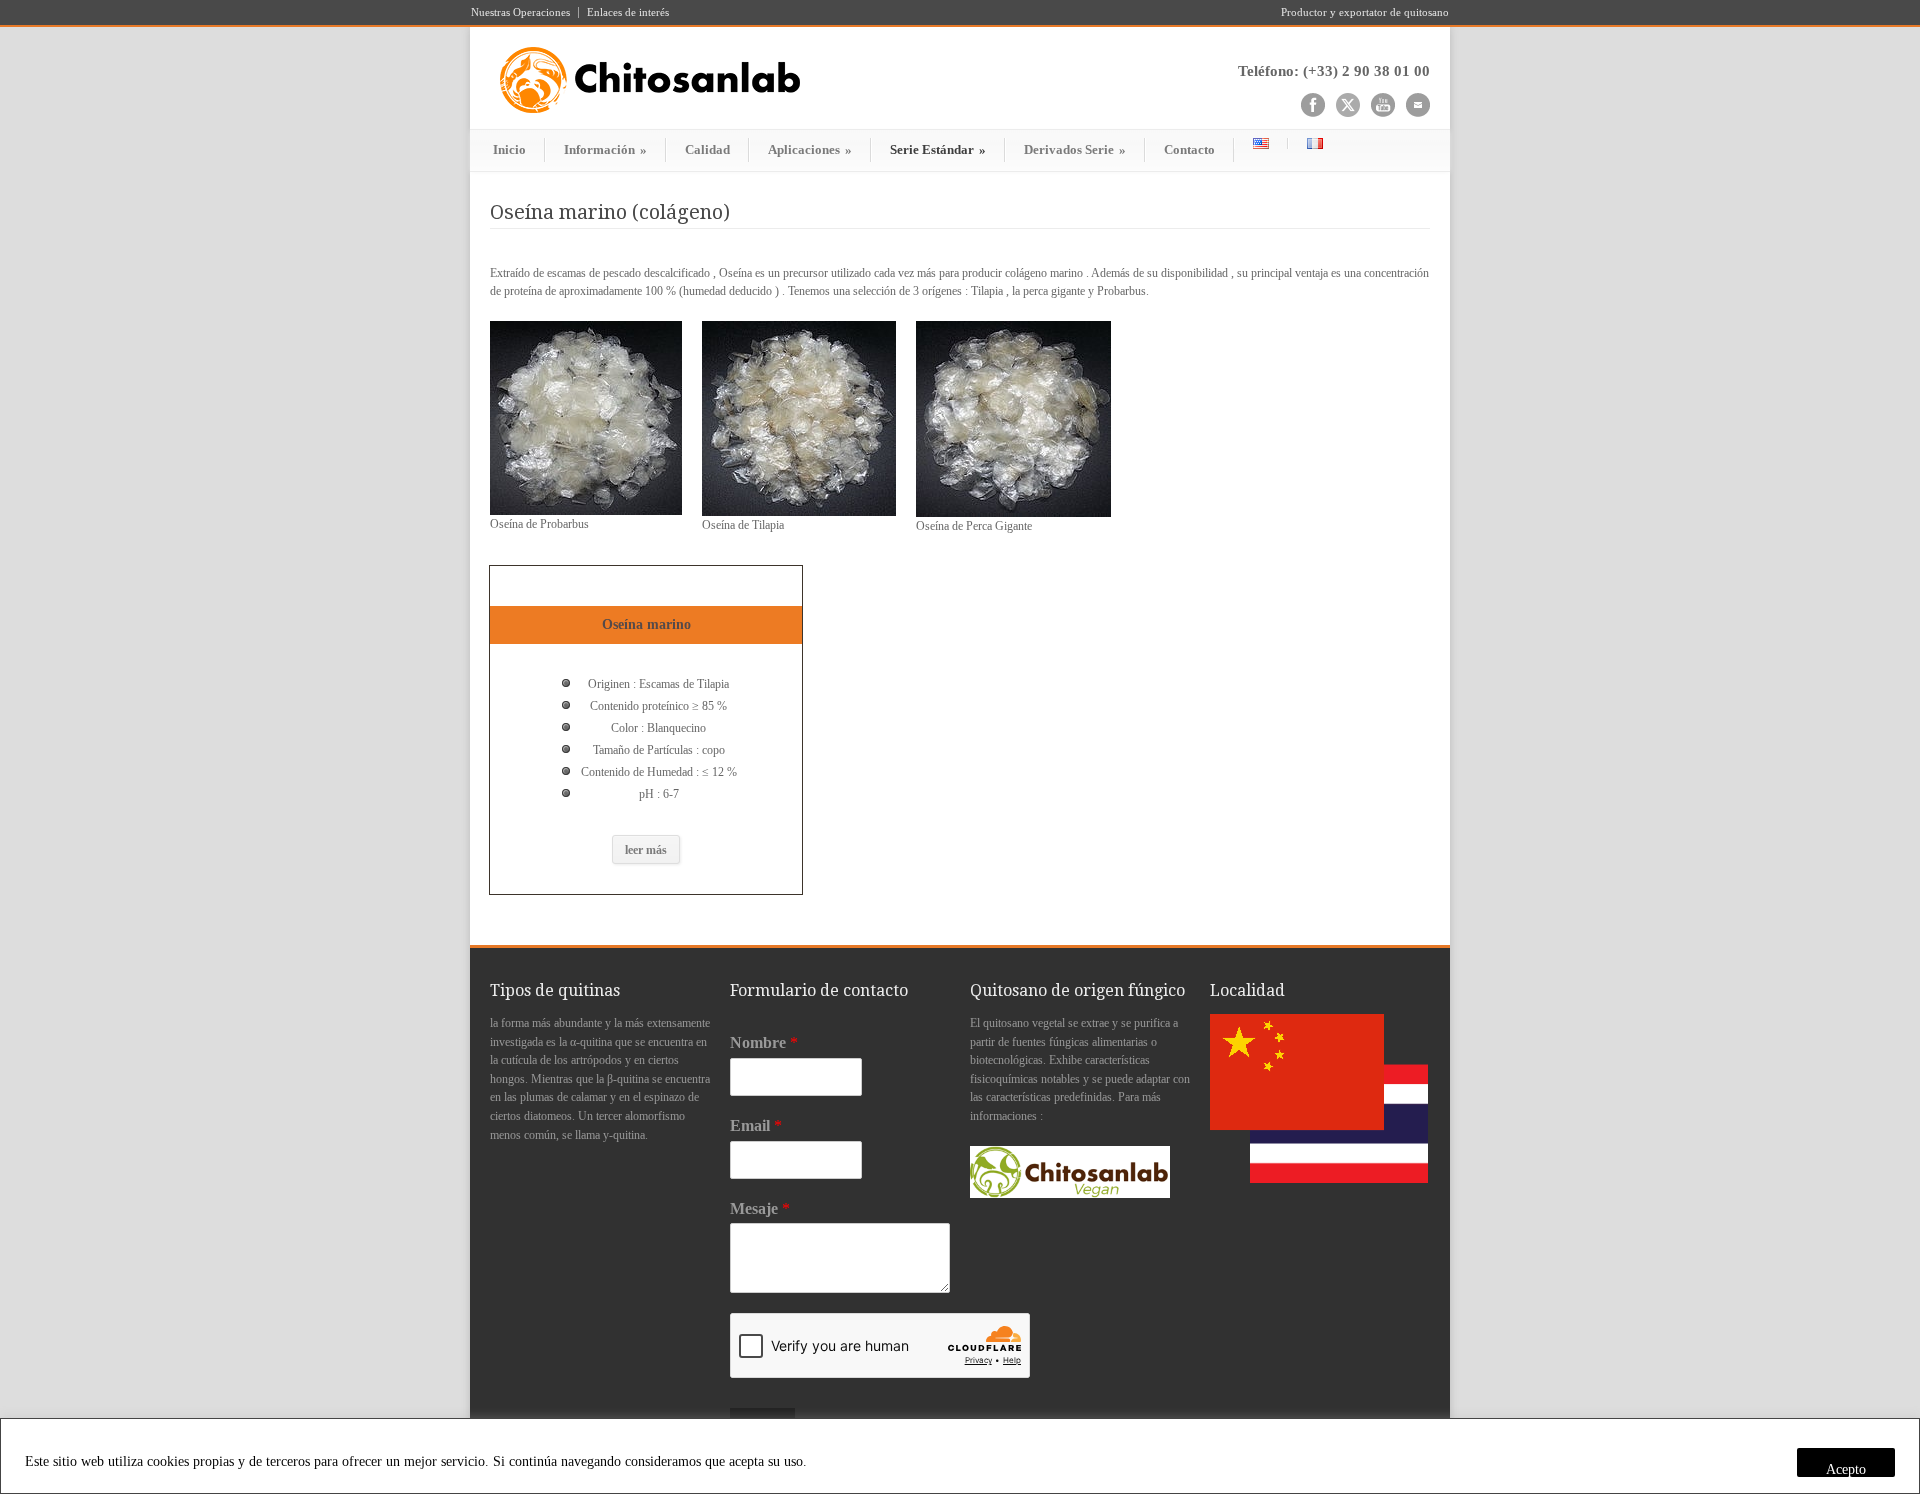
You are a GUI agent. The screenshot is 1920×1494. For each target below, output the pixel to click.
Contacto (1189, 149)
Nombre (764, 1042)
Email (756, 1125)
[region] (960, 1456)
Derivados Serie (1075, 149)
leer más (646, 850)
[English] (1261, 143)
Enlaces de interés (628, 12)
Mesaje (760, 1208)
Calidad (707, 149)
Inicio (509, 149)
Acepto (1846, 1469)
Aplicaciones (810, 149)
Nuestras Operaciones (520, 12)
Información (605, 149)
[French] (1314, 143)
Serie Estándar (938, 149)
